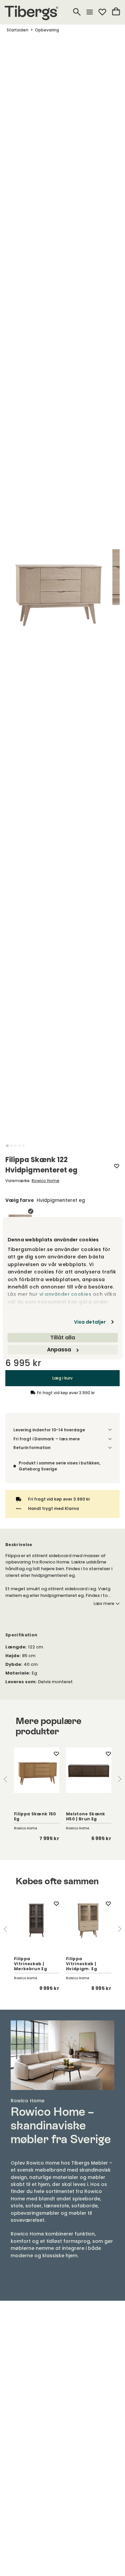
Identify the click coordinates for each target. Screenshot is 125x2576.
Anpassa (59, 1350)
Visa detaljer (90, 1322)
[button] (7, 1146)
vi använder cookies (65, 1294)
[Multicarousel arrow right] (120, 1779)
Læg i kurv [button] (62, 1378)
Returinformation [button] (32, 1448)
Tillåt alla (63, 1338)
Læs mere (104, 1604)
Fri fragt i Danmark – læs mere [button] (46, 1439)
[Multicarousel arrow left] (5, 1779)
